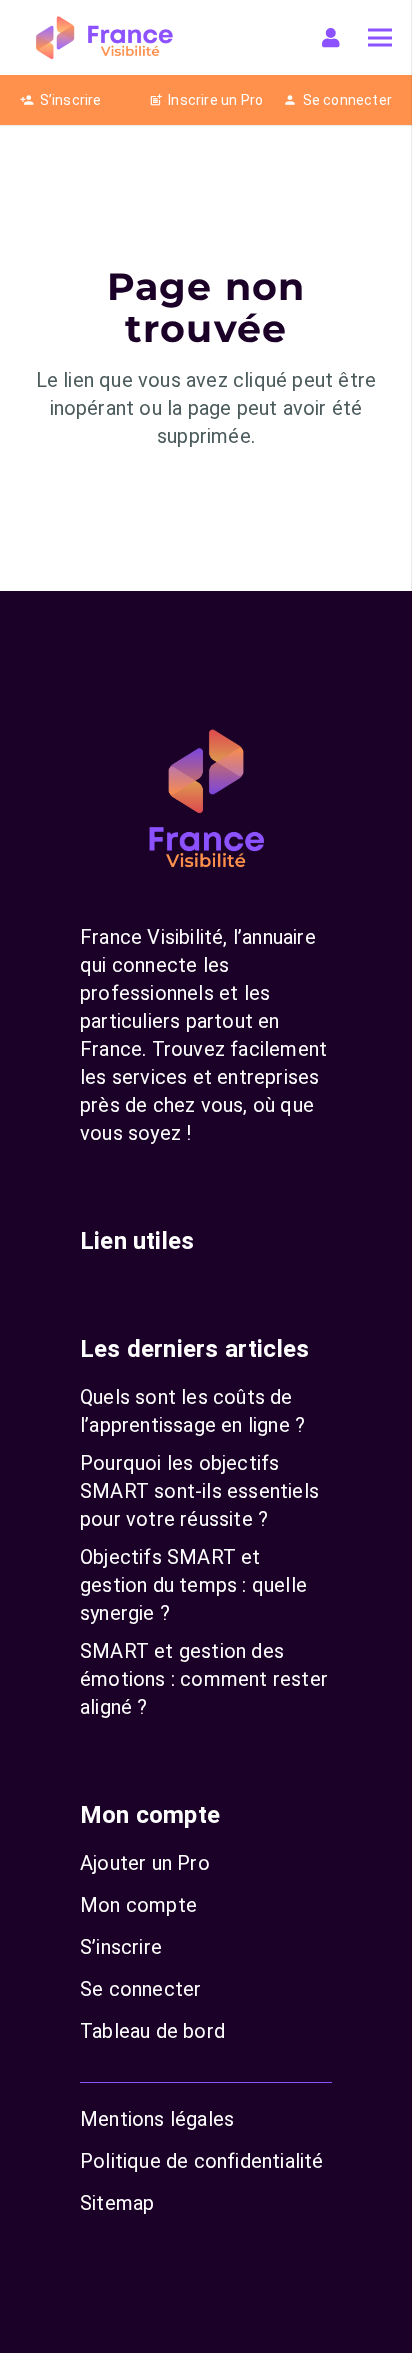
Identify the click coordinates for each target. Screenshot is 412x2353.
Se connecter (140, 1989)
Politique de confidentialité (202, 2161)
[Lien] (335, 38)
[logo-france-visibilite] (105, 37)
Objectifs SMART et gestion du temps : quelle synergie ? (193, 1585)
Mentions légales (157, 2119)
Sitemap (117, 2203)
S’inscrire (121, 1947)
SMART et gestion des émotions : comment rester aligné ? (204, 1679)
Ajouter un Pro (145, 1863)
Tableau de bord (152, 2031)
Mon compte (138, 1905)
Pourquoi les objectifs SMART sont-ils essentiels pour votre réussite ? (199, 1491)
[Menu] (380, 38)
